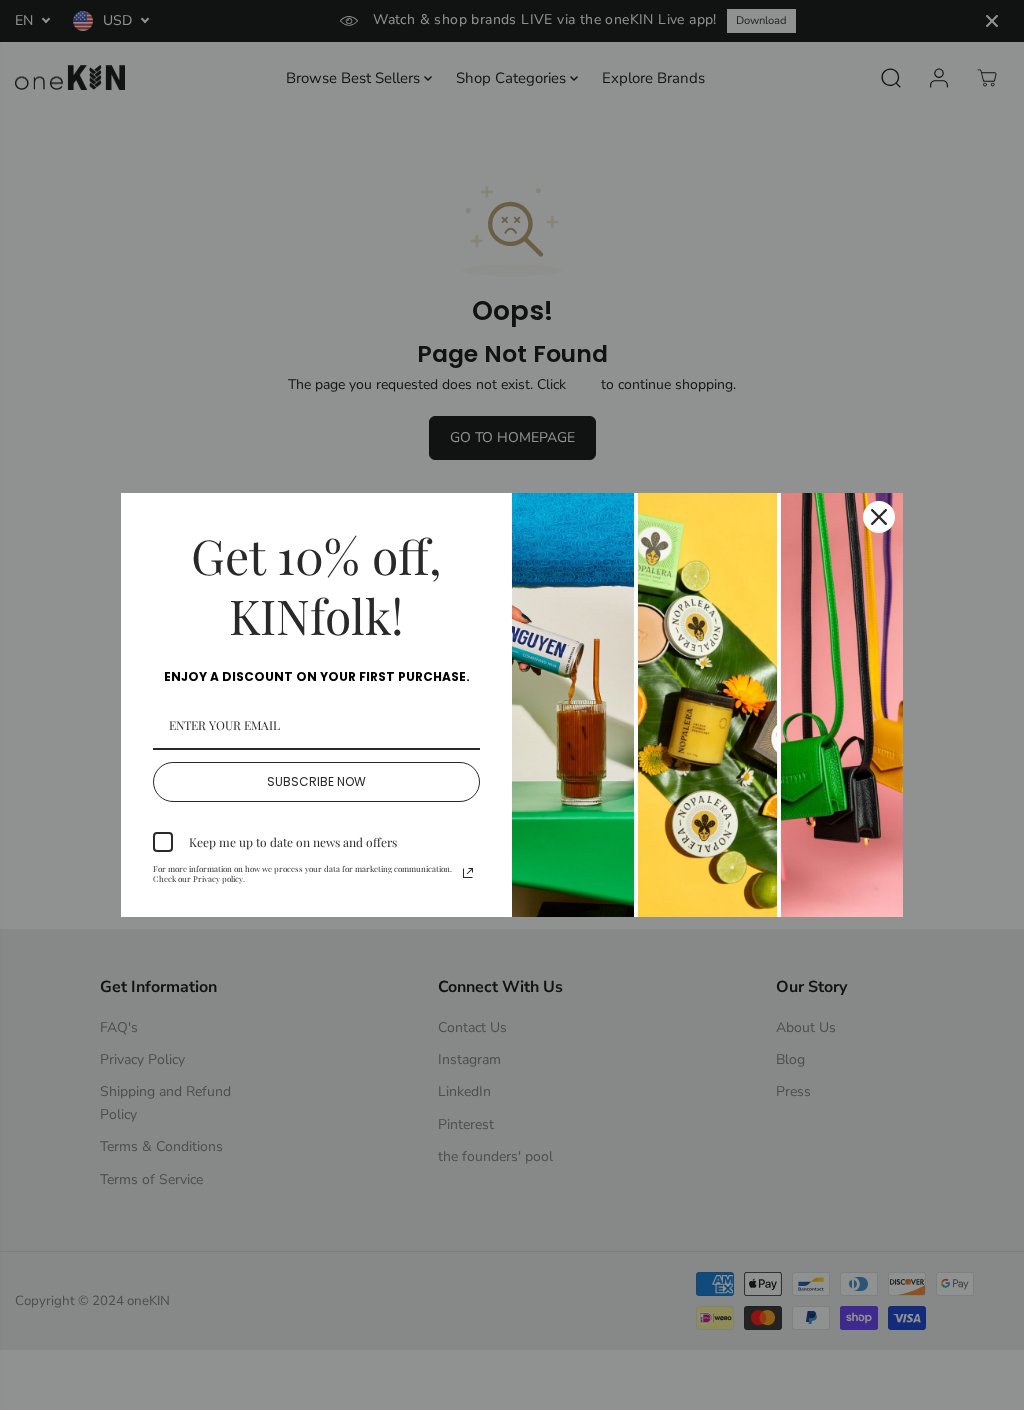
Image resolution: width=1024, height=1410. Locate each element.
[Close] (879, 517)
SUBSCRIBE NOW (316, 781)
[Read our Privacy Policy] (468, 873)
